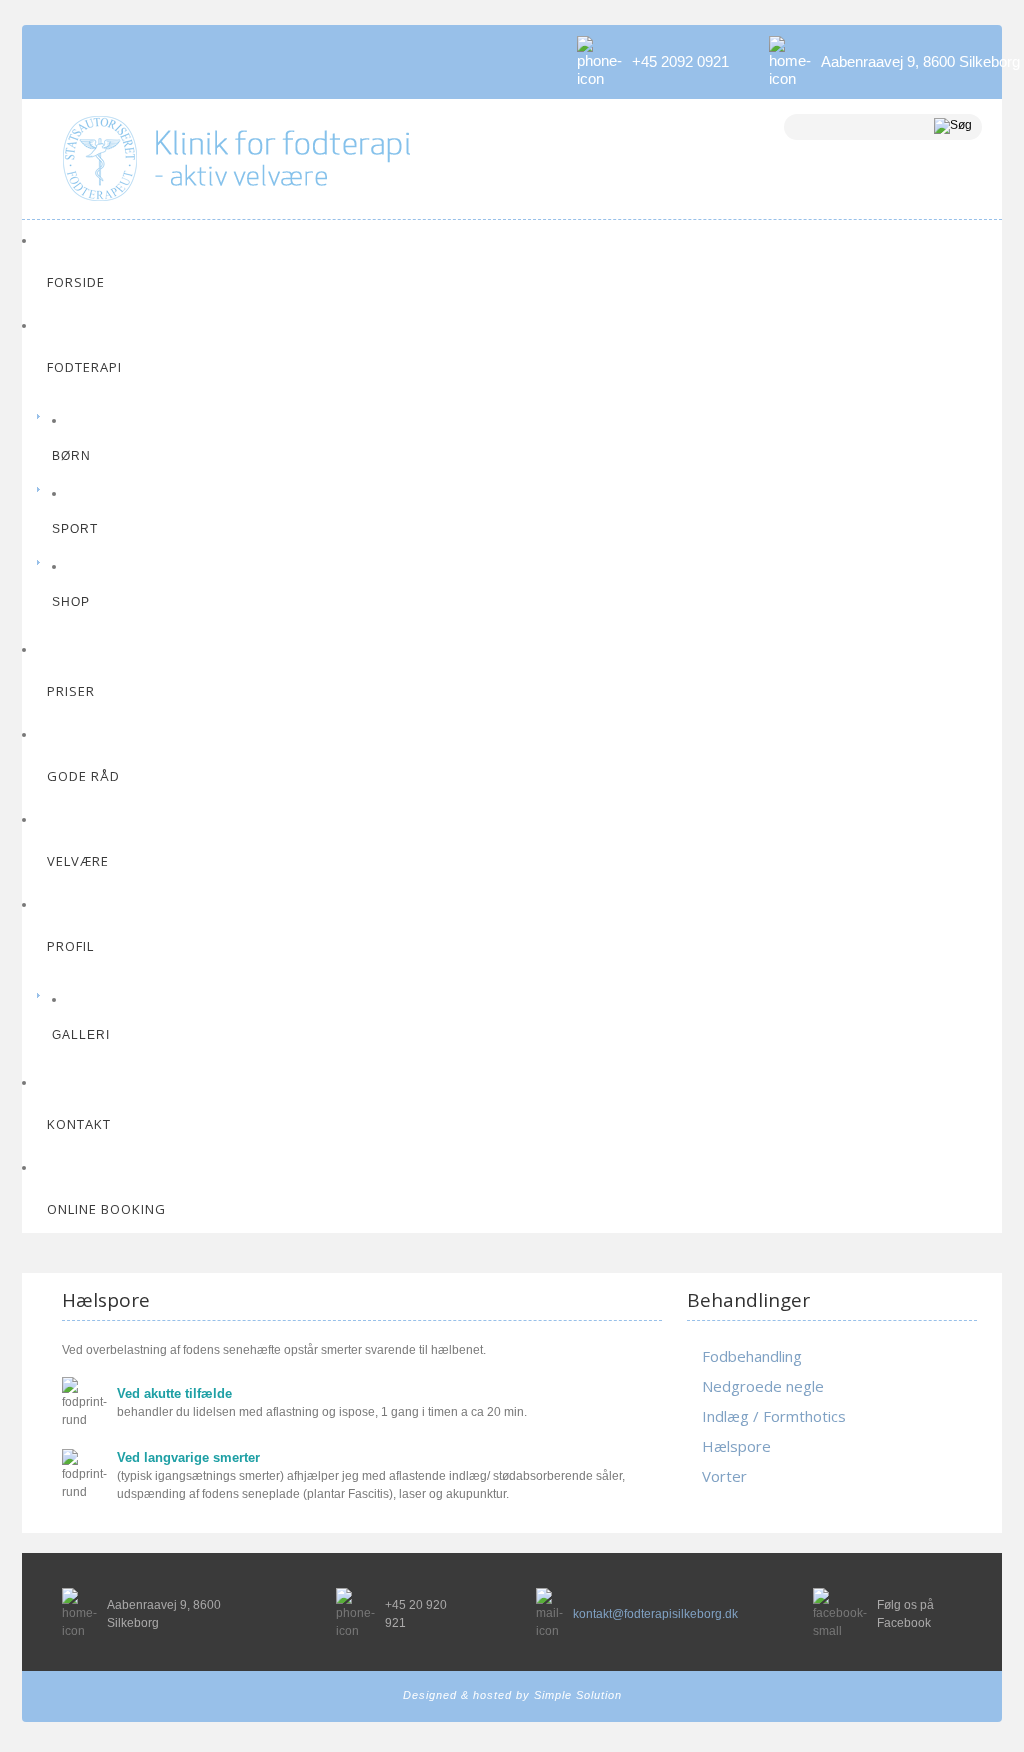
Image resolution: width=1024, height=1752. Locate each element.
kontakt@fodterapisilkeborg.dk (655, 1614)
